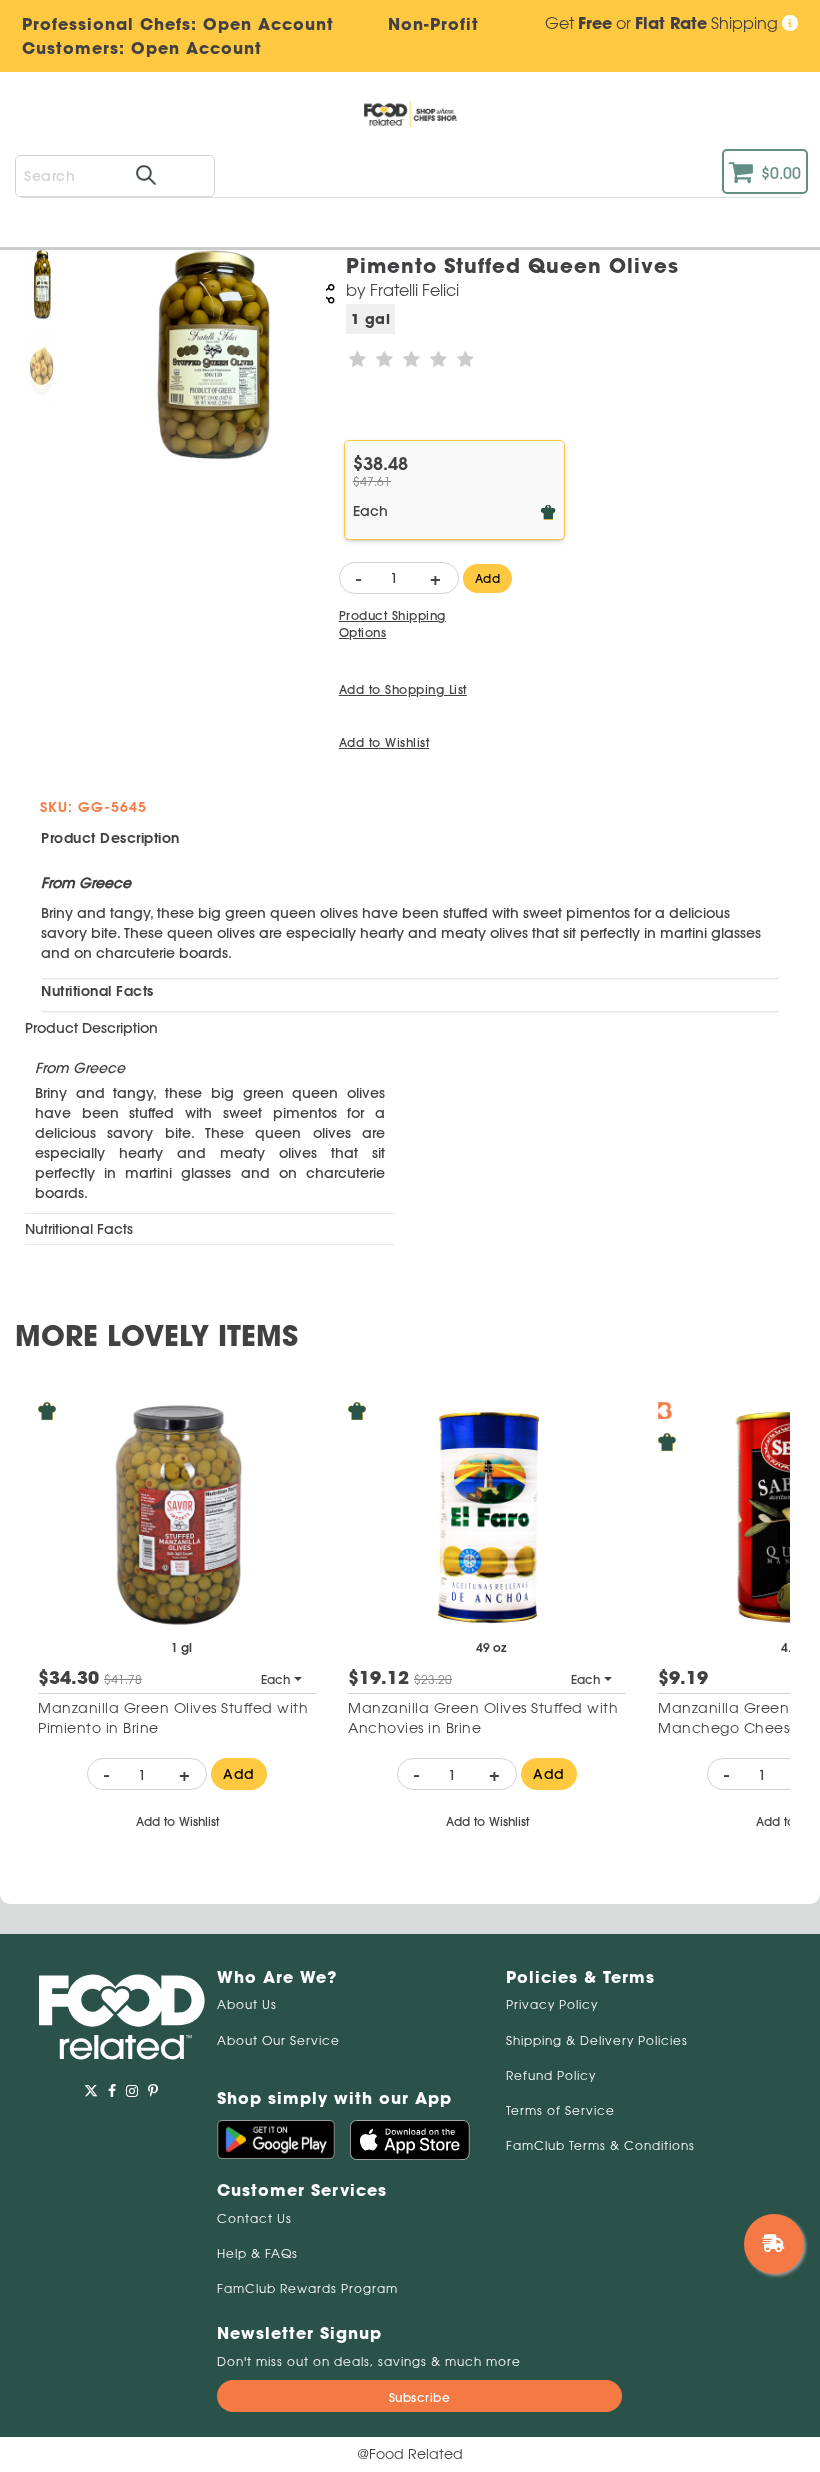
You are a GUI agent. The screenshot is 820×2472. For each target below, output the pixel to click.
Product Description (110, 838)
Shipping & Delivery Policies (597, 2040)
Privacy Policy (552, 2004)
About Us (247, 2004)
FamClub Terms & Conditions (600, 2145)
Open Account (196, 48)
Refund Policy (551, 2075)
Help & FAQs (257, 2253)
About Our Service (278, 2040)
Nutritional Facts (97, 991)
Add (239, 1774)
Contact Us (254, 2218)
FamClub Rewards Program (307, 2288)
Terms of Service (560, 2110)
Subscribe (420, 2397)
